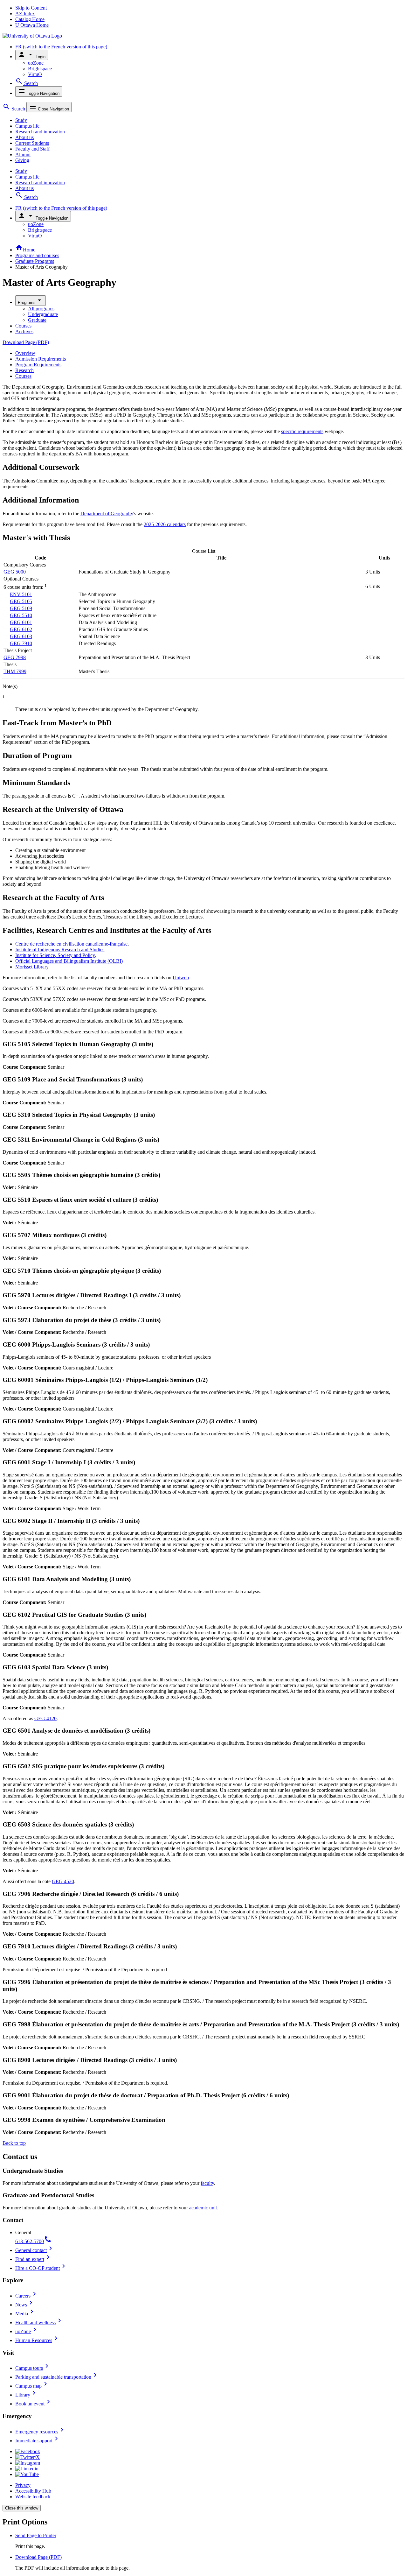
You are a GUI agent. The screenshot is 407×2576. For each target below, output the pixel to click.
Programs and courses (37, 255)
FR (61, 47)
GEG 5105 (21, 601)
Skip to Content (31, 8)
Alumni (23, 155)
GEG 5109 (21, 608)
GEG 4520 (63, 1881)
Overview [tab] (25, 353)
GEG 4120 (45, 1718)
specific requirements (302, 431)
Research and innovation (40, 132)
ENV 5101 (21, 594)
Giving (22, 160)
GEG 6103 (21, 636)
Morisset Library (32, 967)
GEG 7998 (15, 657)
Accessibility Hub (33, 2491)
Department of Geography (107, 514)
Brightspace (40, 69)
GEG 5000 (15, 572)
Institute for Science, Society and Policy (55, 955)
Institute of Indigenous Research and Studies (60, 950)
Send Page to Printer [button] (36, 2535)
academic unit (203, 2208)
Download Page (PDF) (26, 342)
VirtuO (35, 74)
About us (24, 137)
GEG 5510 (21, 615)
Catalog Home (30, 19)
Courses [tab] (23, 376)
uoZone (36, 63)
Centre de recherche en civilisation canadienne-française (71, 944)
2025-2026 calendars (165, 524)
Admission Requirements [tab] (41, 359)
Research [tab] (24, 370)
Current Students (32, 143)
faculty (207, 2183)
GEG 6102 (21, 629)
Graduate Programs (35, 261)
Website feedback (33, 2497)
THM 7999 (15, 671)
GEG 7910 (21, 643)
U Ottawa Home (32, 25)
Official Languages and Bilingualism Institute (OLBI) (69, 961)
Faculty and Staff (32, 149)
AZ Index (25, 14)
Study (21, 120)
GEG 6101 (21, 622)
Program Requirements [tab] (38, 365)
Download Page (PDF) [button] (38, 2557)
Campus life (27, 126)
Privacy (23, 2485)
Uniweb (181, 978)
